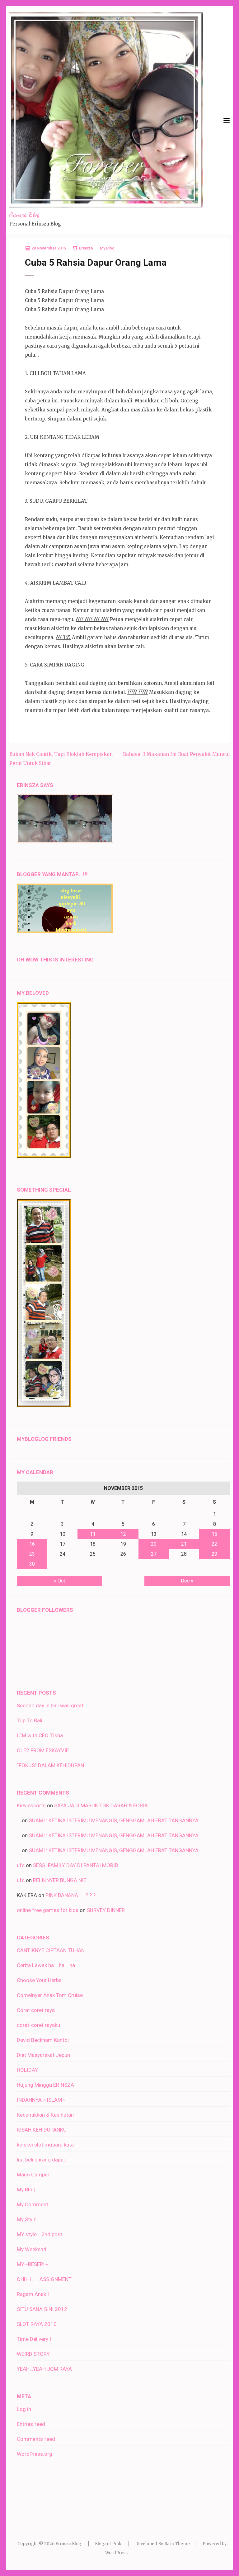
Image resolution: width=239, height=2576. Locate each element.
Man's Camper (33, 2175)
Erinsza (86, 248)
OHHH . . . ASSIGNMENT (44, 2279)
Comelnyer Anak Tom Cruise (50, 1995)
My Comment (33, 2204)
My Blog (107, 248)
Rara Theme (177, 2544)
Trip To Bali (30, 1720)
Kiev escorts (31, 1805)
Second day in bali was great (50, 1705)
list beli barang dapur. (42, 2160)
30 (32, 1564)
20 (154, 1544)
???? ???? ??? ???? (92, 619)
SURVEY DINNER (106, 1910)
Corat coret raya (36, 2010)
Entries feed (31, 2424)
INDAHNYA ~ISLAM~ (41, 2100)
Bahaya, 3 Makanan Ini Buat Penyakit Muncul (176, 754)
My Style (27, 2219)
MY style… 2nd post (40, 2234)
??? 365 (63, 637)
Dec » (187, 1581)
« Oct (59, 1581)
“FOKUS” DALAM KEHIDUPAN (50, 1765)
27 (154, 1554)
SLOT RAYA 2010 (37, 2324)
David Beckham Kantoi (43, 2040)
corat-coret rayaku (38, 2025)
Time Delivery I (34, 2339)
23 (32, 1554)
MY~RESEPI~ (33, 2264)
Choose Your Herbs (39, 1980)
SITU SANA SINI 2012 (42, 2309)
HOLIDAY (27, 2070)
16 (32, 1544)
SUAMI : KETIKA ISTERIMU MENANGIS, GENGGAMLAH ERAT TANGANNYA (114, 1820)
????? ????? (138, 692)
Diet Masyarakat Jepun (43, 2055)
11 (93, 1534)
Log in (24, 2409)
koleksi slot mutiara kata (45, 2145)
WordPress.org (35, 2454)
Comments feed (36, 2439)
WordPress (116, 2553)
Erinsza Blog (24, 215)
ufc (21, 1865)
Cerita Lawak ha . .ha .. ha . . (48, 1965)
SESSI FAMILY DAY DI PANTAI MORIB (75, 1865)
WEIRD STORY (33, 2354)
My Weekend (32, 2249)
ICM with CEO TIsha (40, 1735)
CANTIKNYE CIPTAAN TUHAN (51, 1950)
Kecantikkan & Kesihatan (45, 2115)
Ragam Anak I (33, 2294)
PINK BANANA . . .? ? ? (70, 1895)
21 (184, 1544)
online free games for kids (48, 1910)
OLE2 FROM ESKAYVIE (43, 1750)
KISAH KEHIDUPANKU (42, 2130)
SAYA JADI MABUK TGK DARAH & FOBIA (101, 1805)
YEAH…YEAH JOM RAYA (44, 2369)
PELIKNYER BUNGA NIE (60, 1880)
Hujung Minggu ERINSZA (45, 2085)
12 (123, 1534)
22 (214, 1544)
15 (214, 1534)
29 (214, 1554)
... (19, 1820)
